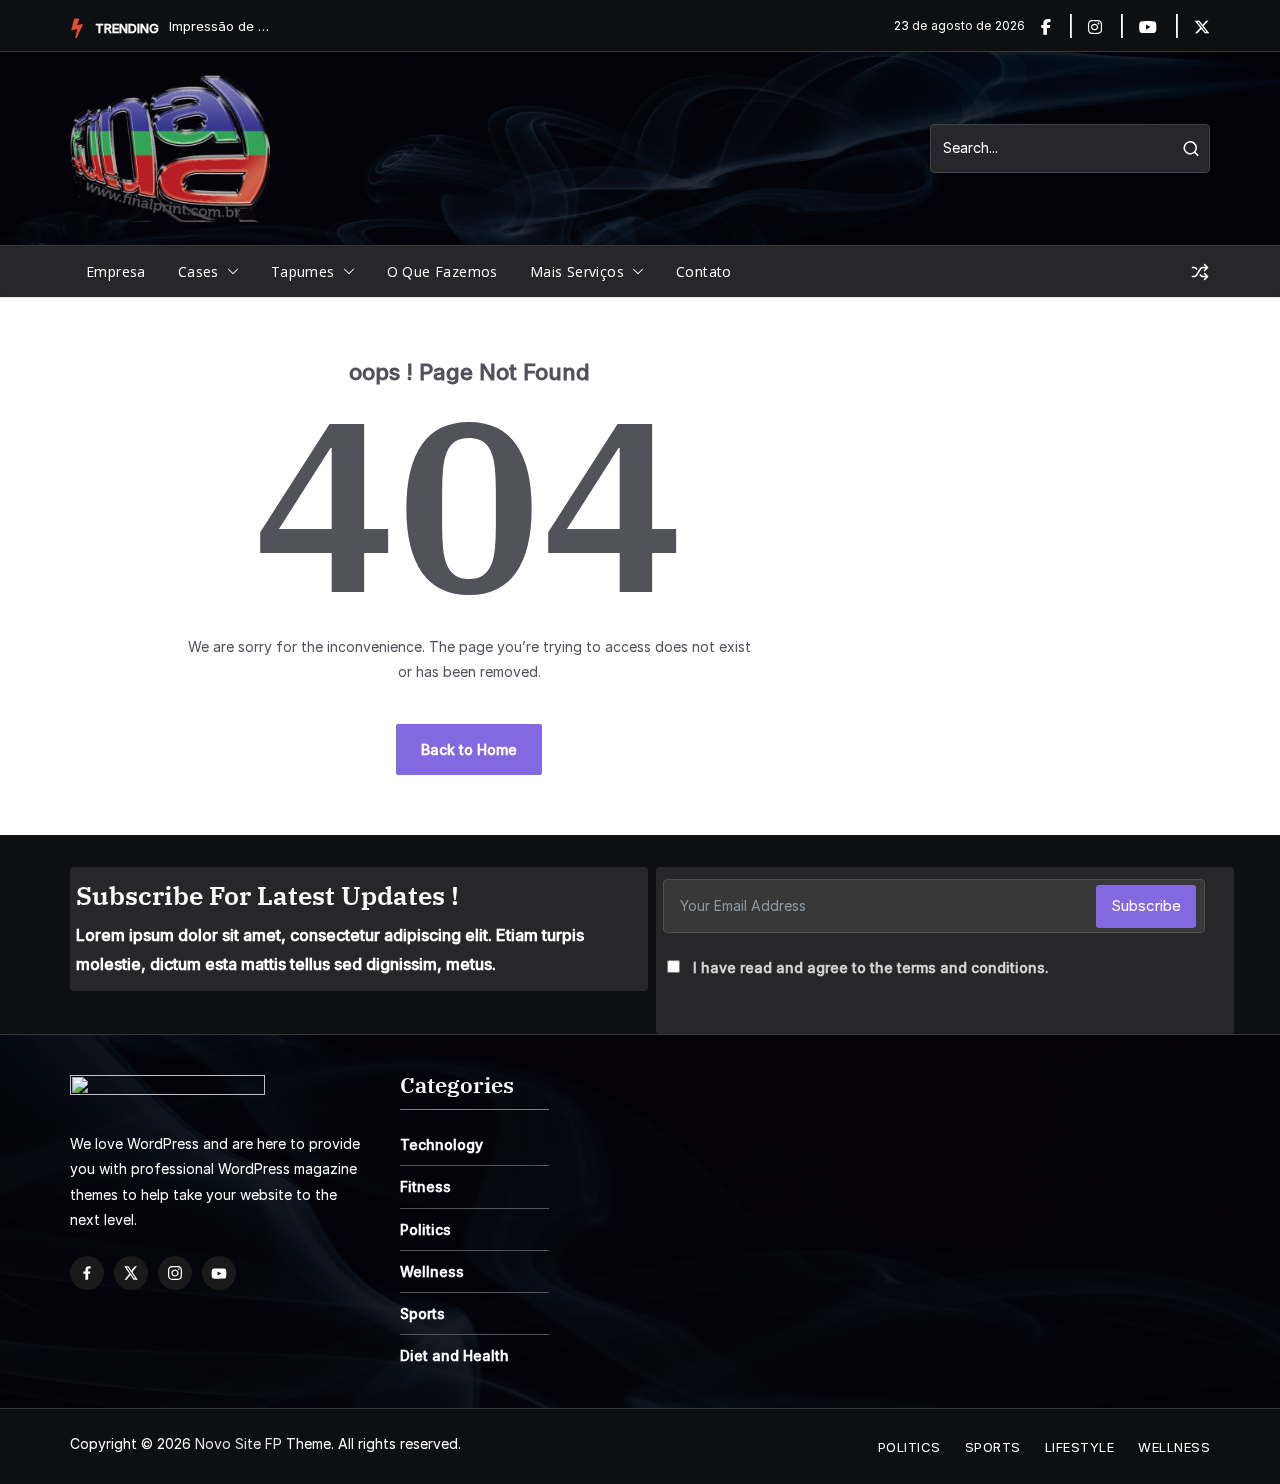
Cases (198, 271)
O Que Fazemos (442, 271)
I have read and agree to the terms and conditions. (871, 967)
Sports (422, 1313)
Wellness (432, 1271)
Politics (425, 1229)
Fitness (425, 1186)
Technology (441, 1144)
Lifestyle (1080, 1447)
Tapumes (303, 271)
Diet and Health (454, 1355)
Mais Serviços (577, 271)
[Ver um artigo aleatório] (1200, 272)
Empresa (116, 271)
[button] (229, 272)
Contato (704, 271)
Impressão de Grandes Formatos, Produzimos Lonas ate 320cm (219, 26)
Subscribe (1146, 905)
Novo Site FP (238, 1443)
